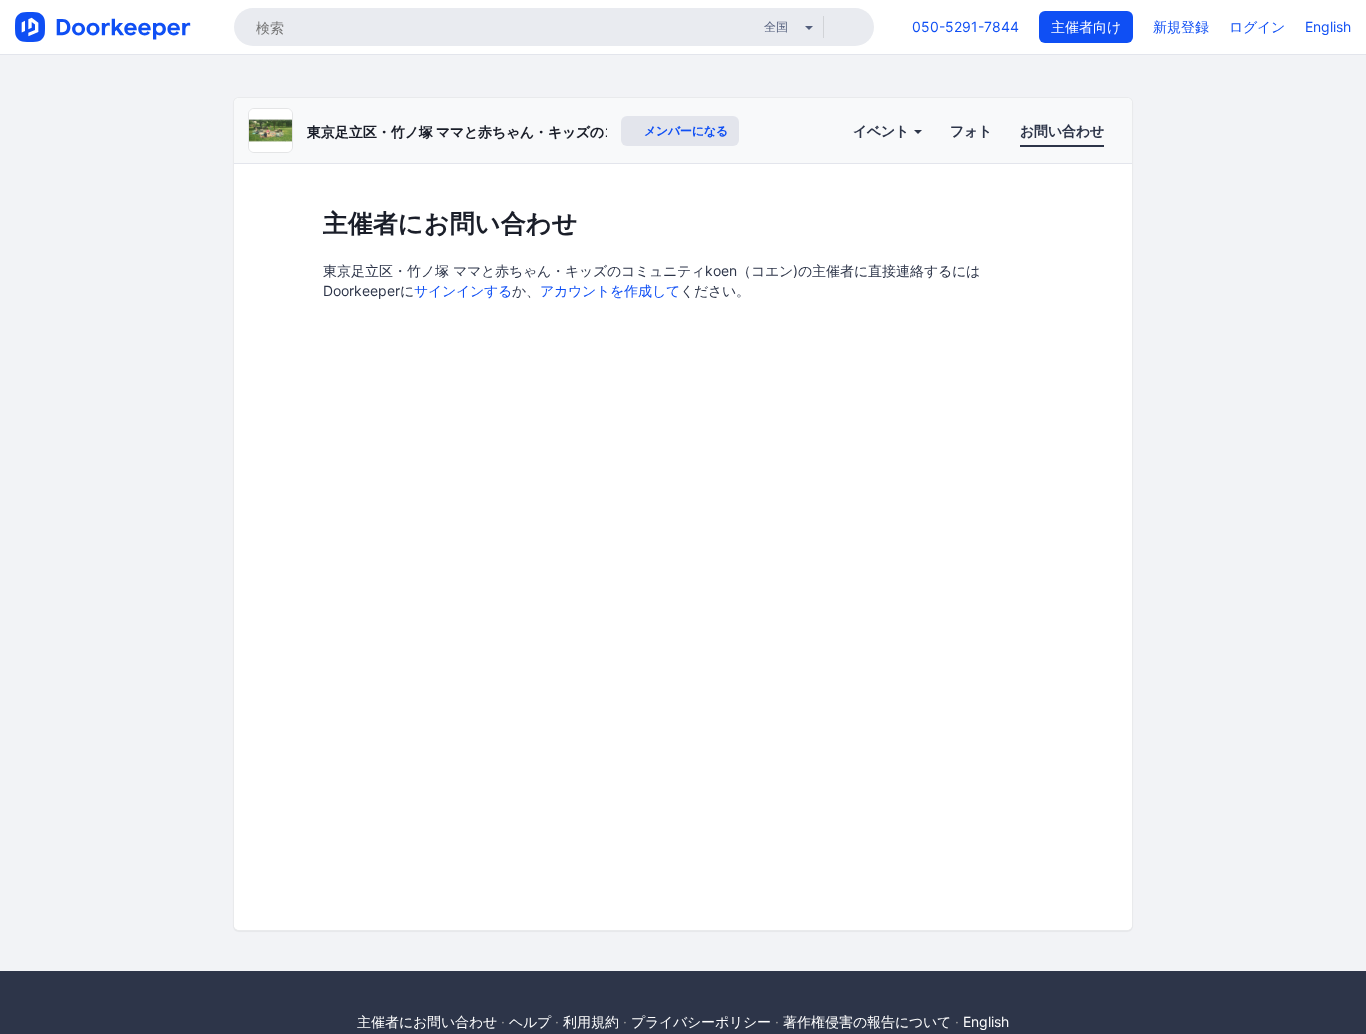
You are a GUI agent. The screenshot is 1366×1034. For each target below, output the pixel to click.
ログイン (1257, 26)
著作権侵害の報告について (867, 1021)
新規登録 (1181, 26)
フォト (971, 130)
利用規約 (591, 1021)
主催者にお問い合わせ (427, 1021)
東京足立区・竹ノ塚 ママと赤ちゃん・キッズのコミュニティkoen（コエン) (545, 131)
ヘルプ (530, 1021)
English (1328, 26)
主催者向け (1086, 26)
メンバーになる (684, 130)
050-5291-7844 (965, 26)
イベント (882, 130)
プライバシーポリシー (701, 1021)
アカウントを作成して (610, 290)
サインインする (463, 290)
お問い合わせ (1062, 130)
